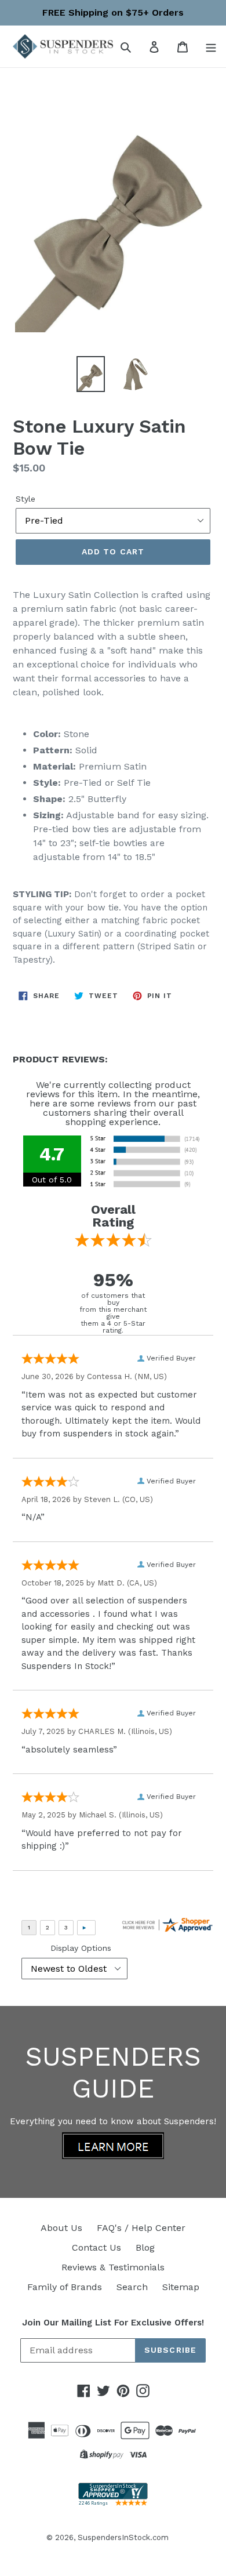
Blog (145, 2247)
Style (25, 499)
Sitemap (181, 2287)
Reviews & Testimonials (113, 2267)
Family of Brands (65, 2287)
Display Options (81, 1948)
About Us (61, 2228)
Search (132, 2287)
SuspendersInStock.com (123, 2537)
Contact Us (96, 2247)
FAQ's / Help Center (141, 2228)
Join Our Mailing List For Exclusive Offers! (113, 2323)
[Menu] (211, 46)
